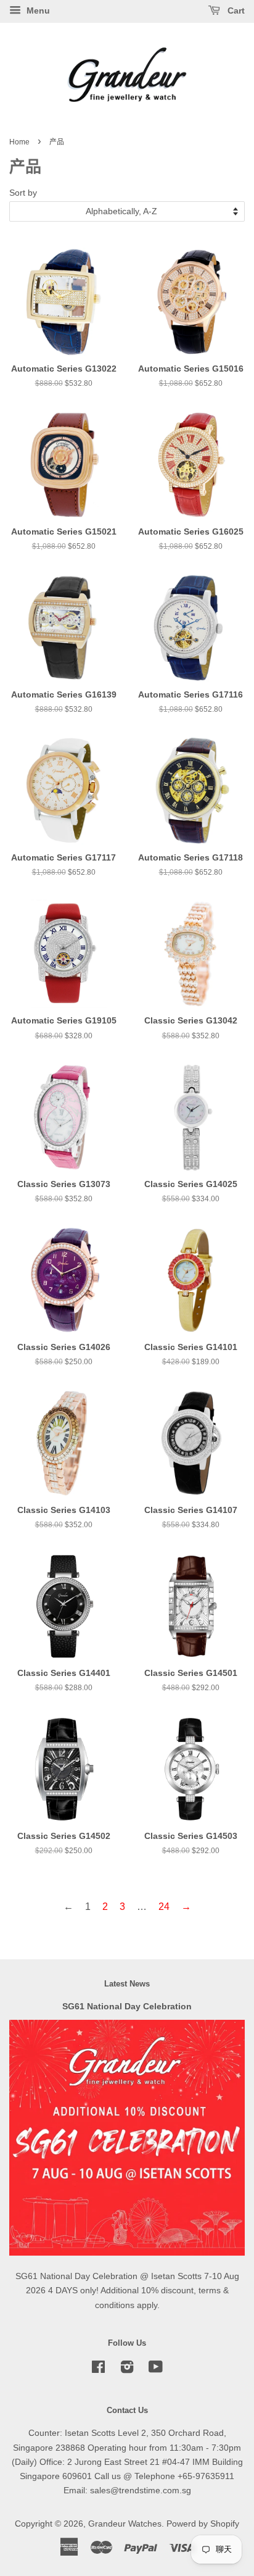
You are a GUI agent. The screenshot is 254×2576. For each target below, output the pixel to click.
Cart (235, 10)
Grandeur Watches (125, 2524)
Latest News (127, 1984)
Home (19, 142)
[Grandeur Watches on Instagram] (127, 2370)
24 (164, 1907)
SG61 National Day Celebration (127, 2007)
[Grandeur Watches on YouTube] (156, 2370)
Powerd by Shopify (203, 2524)
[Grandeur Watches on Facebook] (98, 2370)
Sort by (23, 193)
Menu (37, 10)
